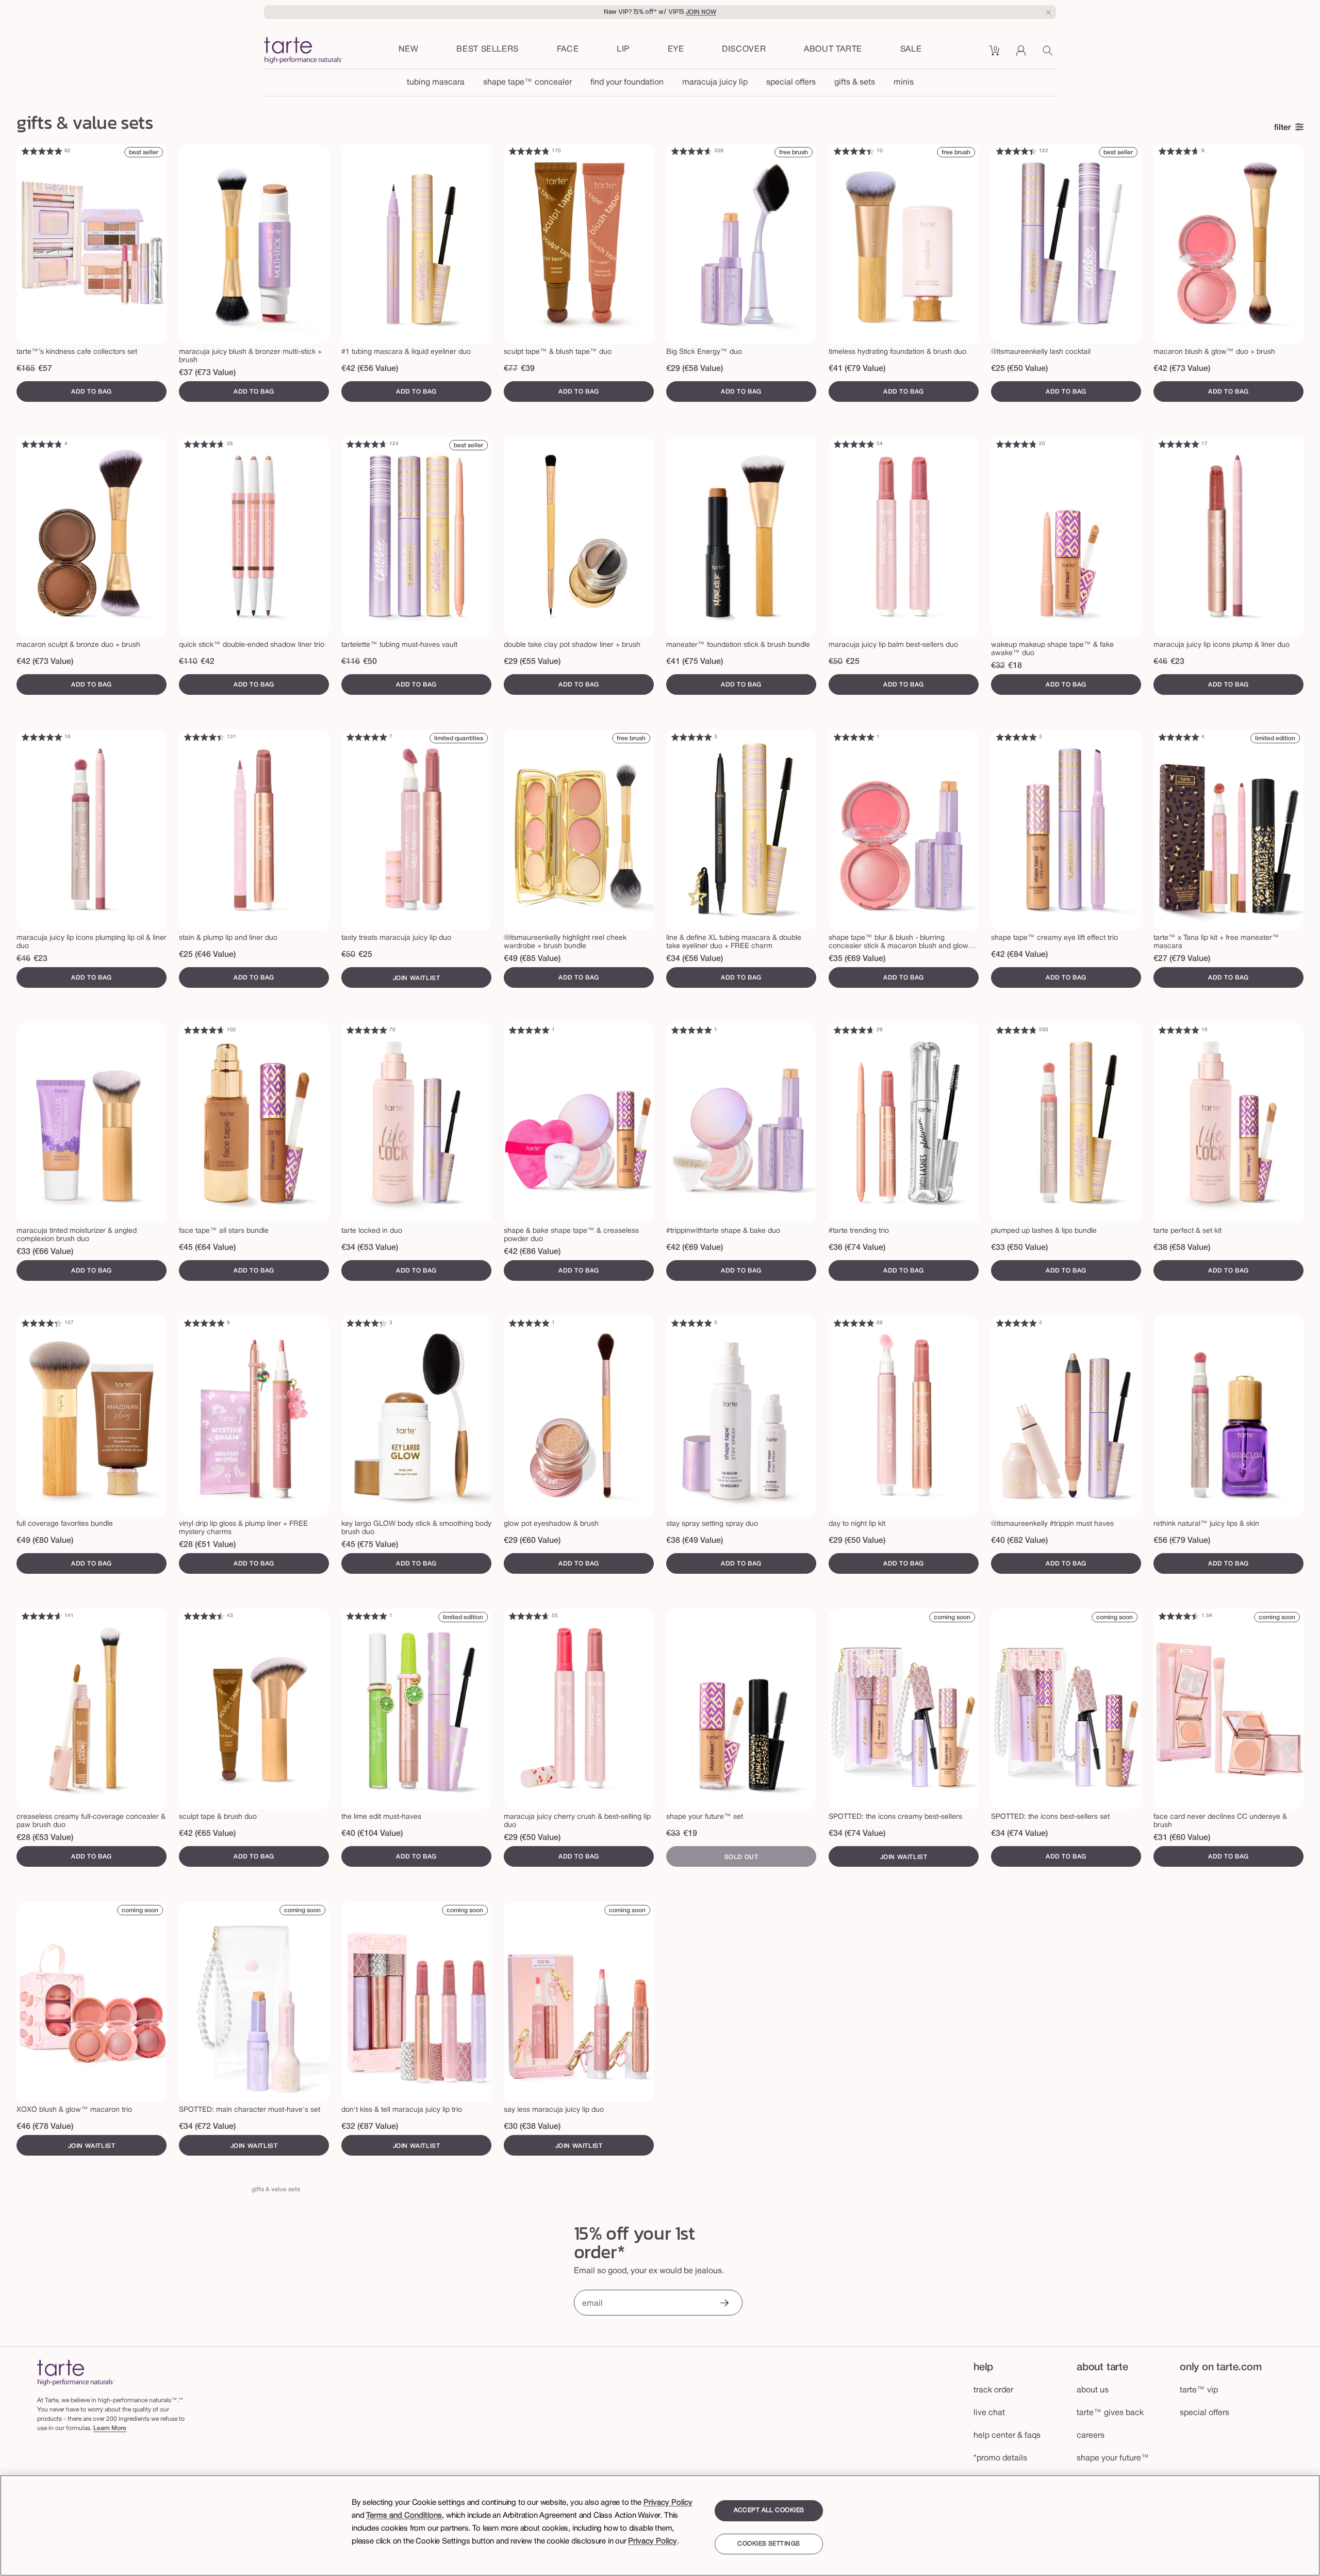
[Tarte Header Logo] (303, 51)
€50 (370, 662)
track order (993, 2390)
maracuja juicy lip (715, 83)
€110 (188, 662)
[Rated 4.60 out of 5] (691, 151)
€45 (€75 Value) (370, 1545)
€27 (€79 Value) (1182, 959)
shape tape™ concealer (527, 83)
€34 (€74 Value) (857, 1834)
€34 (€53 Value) (370, 1248)
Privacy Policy (668, 2503)
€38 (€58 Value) (1182, 1248)
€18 (1015, 666)
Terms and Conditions (404, 2516)
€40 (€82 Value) (1019, 1541)
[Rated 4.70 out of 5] (1179, 151)
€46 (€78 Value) (45, 2127)
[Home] (76, 2373)
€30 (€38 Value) (532, 2127)
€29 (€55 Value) (532, 662)
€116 (351, 662)
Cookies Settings (769, 2544)
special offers (791, 83)
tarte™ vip (1199, 2390)
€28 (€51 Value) (207, 1545)
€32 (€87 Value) (370, 2127)
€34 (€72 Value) (207, 2127)
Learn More (110, 2428)
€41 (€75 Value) (695, 662)
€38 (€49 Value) (695, 1541)
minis (904, 83)
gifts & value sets (276, 2189)
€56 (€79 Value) (1182, 1541)
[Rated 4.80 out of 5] (529, 151)
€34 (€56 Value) (695, 959)
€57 (45, 369)
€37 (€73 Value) (207, 373)
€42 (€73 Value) (1182, 369)
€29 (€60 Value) (532, 1541)
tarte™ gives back (1110, 2413)
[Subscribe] (724, 2304)
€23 (1177, 662)
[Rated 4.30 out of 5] (42, 1323)
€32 (998, 666)
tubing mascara (436, 83)
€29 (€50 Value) (857, 1541)
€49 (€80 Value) (45, 1541)
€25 (853, 662)
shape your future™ (1113, 2458)
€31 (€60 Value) (1182, 1838)
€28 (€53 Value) (45, 1838)
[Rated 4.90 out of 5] (42, 151)
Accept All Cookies (769, 2510)
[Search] (1049, 54)
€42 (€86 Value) (532, 1252)
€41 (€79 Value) (857, 369)
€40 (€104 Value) (372, 1834)
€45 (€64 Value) (207, 1248)
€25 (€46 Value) (207, 955)
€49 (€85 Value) (532, 959)
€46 (1160, 662)
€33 (673, 1834)
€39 (528, 369)
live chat (989, 2413)
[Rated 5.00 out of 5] (1179, 444)
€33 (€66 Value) (45, 1252)
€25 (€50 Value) (1019, 369)
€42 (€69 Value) (695, 1248)
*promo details (1000, 2458)
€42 (208, 662)
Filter (1283, 128)
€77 (511, 369)
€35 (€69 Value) (857, 959)
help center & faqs (1007, 2436)
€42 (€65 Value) (207, 1834)
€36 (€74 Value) (857, 1248)
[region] (660, 2525)
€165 (26, 369)
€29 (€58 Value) (695, 369)
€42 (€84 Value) (1019, 955)
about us (1093, 2390)
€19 (690, 1834)
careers (1091, 2436)
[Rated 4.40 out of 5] (854, 151)
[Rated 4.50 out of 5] (204, 1616)
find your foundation (627, 83)
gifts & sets (855, 83)
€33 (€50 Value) (1019, 1248)
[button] (568, 50)
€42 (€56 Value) (370, 369)
